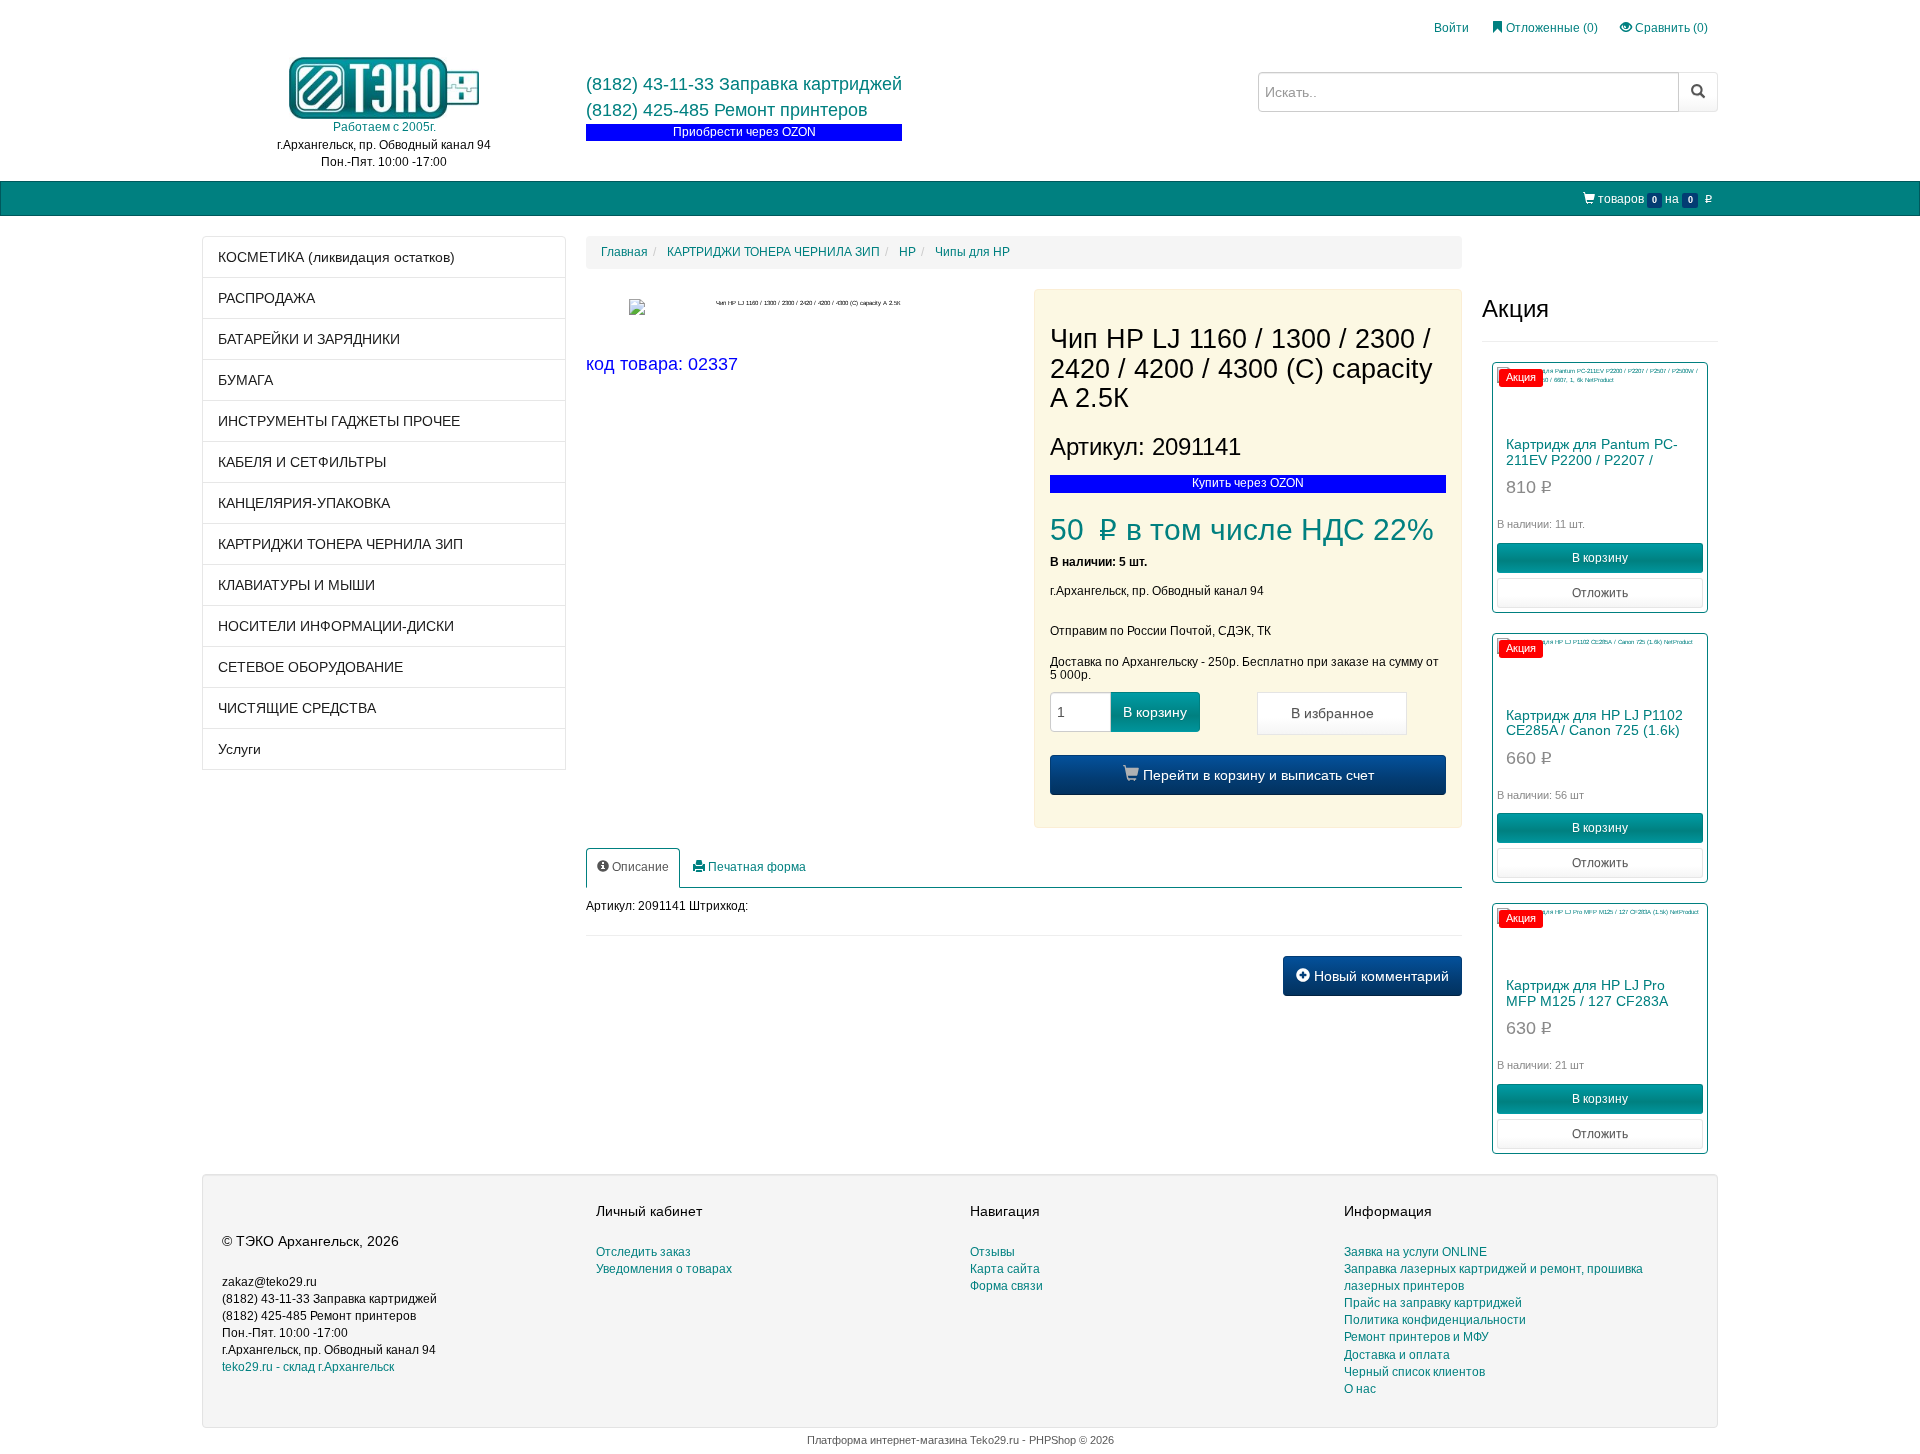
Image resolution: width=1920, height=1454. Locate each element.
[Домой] (219, 198)
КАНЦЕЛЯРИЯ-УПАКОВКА (304, 503)
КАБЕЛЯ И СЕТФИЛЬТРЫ (302, 462)
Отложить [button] (1600, 593)
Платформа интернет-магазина (887, 1440)
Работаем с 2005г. (384, 127)
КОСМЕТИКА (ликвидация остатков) (336, 257)
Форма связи (1006, 1286)
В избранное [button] (1332, 713)
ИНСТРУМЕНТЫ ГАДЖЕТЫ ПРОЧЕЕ (339, 421)
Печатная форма (755, 867)
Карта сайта (1005, 1269)
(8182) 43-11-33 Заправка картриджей (744, 84)
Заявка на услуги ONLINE (381, 197)
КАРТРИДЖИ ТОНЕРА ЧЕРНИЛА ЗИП (340, 544)
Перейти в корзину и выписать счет (1256, 775)
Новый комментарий (1379, 976)
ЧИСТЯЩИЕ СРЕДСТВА (297, 708)
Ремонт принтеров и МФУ (743, 197)
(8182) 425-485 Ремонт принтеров (727, 110)
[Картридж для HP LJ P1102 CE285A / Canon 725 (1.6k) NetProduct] (1600, 668)
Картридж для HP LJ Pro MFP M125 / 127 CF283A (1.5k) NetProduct (1586, 1000)
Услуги (239, 749)
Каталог (267, 197)
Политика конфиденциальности (1435, 1320)
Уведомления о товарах (664, 1269)
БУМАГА (245, 380)
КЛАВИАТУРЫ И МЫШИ (296, 585)
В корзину (1155, 712)
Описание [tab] (639, 867)
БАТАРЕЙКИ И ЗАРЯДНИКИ (309, 339)
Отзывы (992, 1252)
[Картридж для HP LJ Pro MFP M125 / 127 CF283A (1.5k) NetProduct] (1600, 938)
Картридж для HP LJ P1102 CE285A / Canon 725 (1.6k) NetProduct (1594, 730)
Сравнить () (1670, 28)
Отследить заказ (643, 1252)
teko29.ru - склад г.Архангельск (308, 1367)
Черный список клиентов (1414, 1372)
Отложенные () (1550, 28)
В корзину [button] (1600, 558)
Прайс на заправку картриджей (562, 197)
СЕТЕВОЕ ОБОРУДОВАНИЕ (310, 667)
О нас (852, 197)
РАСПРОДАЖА (266, 298)
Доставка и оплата (1397, 1355)
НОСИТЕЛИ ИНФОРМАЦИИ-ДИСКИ (336, 626)
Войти (1451, 28)
